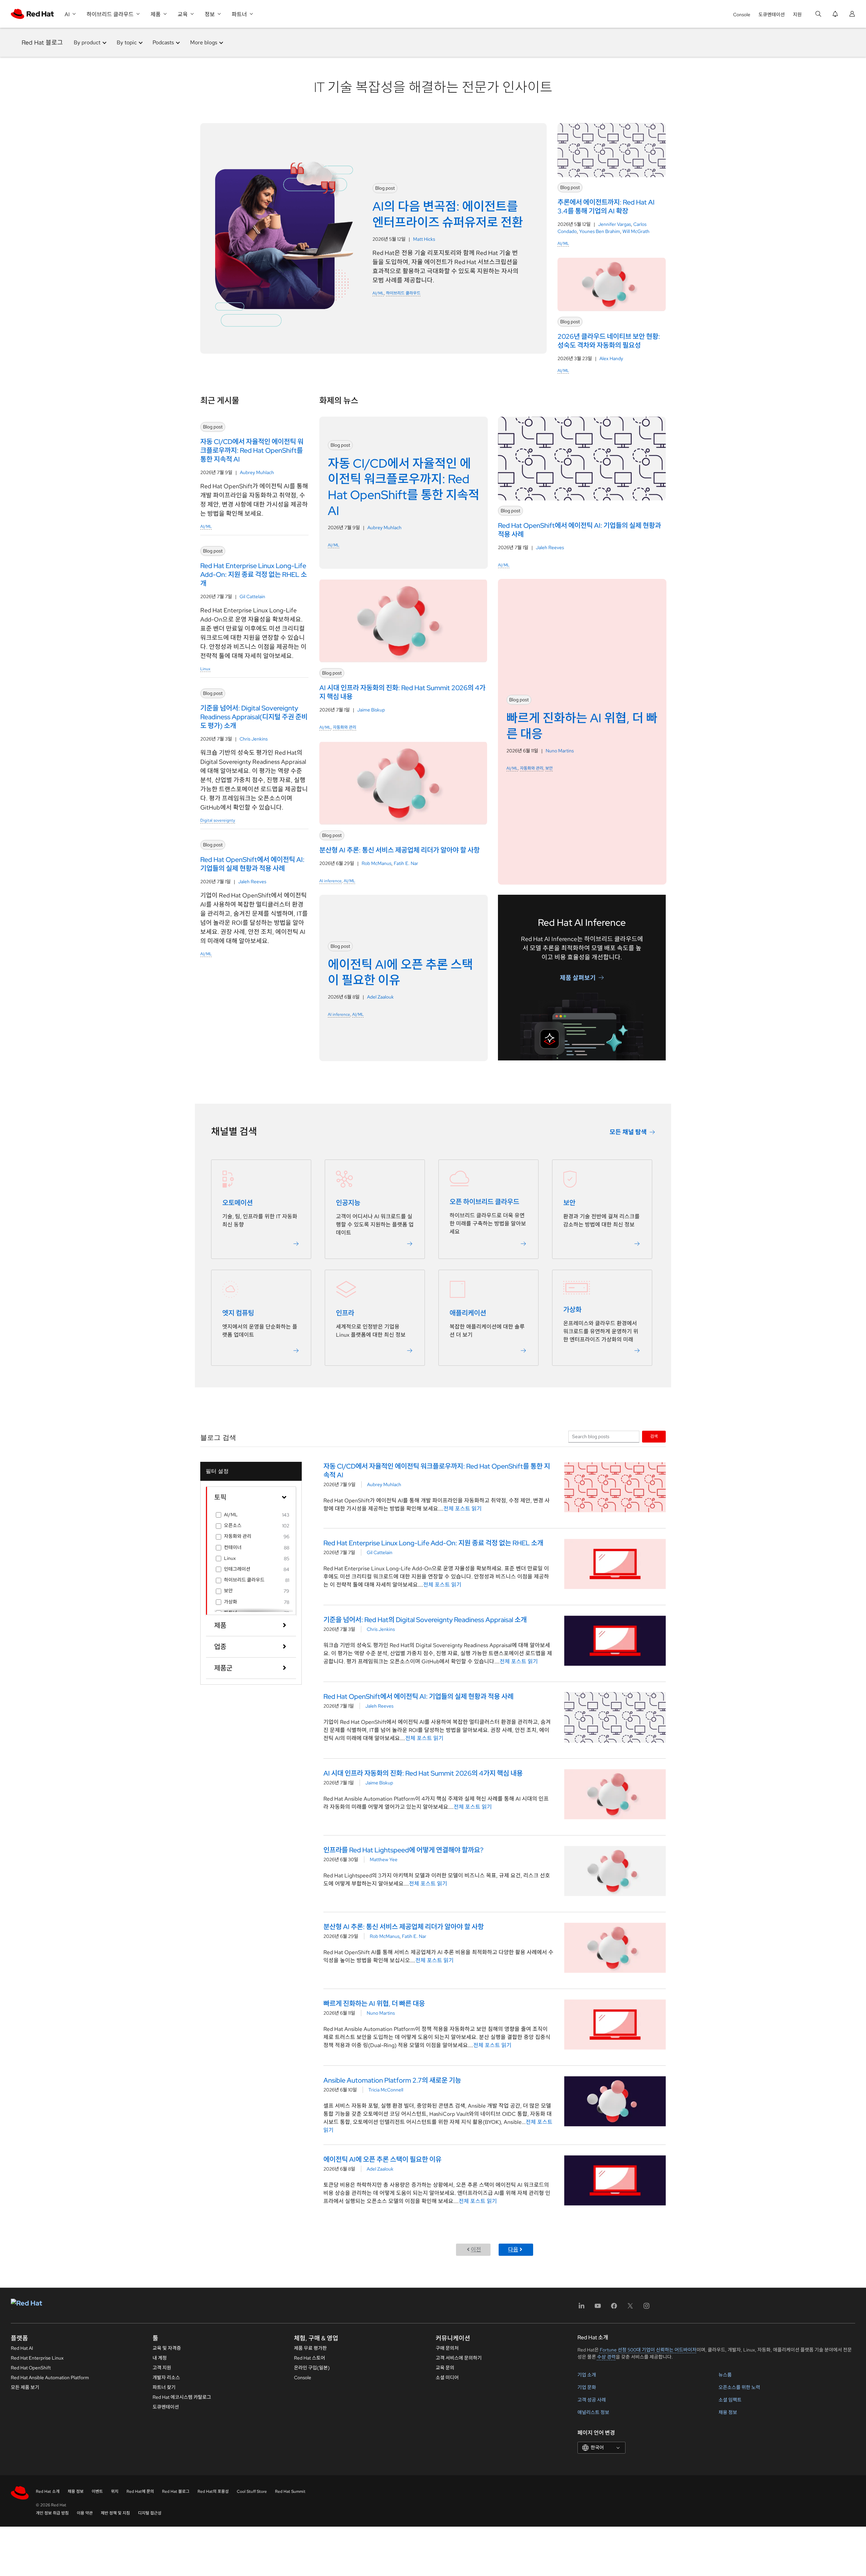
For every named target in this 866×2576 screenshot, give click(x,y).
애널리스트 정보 (593, 2412)
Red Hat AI (22, 2348)
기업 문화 (587, 2387)
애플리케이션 (468, 1313)
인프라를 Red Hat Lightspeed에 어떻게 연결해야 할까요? (403, 1850)
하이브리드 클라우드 (403, 293)
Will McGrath (636, 231)
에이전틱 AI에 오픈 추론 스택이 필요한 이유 (382, 2159)
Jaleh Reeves (252, 882)
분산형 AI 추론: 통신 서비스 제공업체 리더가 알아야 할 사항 (404, 1927)
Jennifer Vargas (614, 224)
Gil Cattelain (252, 596)
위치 (115, 2491)
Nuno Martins (560, 751)
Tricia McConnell (386, 2090)
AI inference (331, 881)
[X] (630, 2308)
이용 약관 (85, 2513)
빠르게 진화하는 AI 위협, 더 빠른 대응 (374, 2004)
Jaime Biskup (371, 710)
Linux (205, 669)
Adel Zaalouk (380, 997)
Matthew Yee (384, 1859)
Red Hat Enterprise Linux (37, 2358)
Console (742, 15)
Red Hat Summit (290, 2491)
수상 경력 (606, 2357)
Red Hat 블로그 (42, 42)
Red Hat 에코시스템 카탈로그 (182, 2397)
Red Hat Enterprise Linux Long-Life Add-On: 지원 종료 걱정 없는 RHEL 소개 (433, 1543)
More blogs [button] (204, 42)
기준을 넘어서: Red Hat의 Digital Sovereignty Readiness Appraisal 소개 (425, 1620)
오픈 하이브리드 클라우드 (484, 1202)
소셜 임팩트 (730, 2400)
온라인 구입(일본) (312, 2368)
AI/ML (378, 293)
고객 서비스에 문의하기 (459, 2358)
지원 (797, 15)
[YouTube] (598, 2308)
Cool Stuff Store (252, 2491)
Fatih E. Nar (406, 863)
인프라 (345, 1313)
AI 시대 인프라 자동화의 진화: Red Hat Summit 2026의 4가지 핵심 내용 (423, 1773)
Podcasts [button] (163, 42)
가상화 (572, 1310)
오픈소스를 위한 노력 (739, 2387)
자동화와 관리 (345, 727)
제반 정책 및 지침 (115, 2513)
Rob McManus (377, 863)
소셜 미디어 (447, 2378)
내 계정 (160, 2358)
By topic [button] (127, 42)
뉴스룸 (725, 2375)
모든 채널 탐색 (628, 1132)
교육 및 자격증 (167, 2348)
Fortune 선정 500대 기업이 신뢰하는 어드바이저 (648, 2350)
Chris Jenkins (254, 739)
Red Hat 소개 (48, 2491)
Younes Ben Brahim (600, 231)
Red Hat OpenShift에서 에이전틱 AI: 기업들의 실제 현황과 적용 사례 (418, 1696)
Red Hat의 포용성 (213, 2491)
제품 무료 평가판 (310, 2348)
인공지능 (348, 1203)
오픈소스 (233, 1525)
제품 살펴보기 (578, 977)
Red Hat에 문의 (140, 2491)
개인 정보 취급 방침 (52, 2513)
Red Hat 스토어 (310, 2358)
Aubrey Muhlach (257, 472)
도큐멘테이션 (772, 15)
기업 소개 (587, 2375)
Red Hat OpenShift (31, 2368)
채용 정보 (728, 2412)
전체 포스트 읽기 (463, 1509)
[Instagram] (646, 2308)
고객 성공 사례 (592, 2400)
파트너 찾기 (164, 2387)
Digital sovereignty (218, 820)
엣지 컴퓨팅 (238, 1313)
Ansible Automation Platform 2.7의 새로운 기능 (392, 2080)
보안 (549, 768)
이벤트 (97, 2491)
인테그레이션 (237, 1569)
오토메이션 (237, 1203)
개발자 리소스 (166, 2378)
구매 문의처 (447, 2348)
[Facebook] (614, 2308)
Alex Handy (611, 358)
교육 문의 (445, 2368)
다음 (513, 2250)
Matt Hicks (424, 239)
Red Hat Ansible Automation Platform (50, 2378)
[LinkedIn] (582, 2308)
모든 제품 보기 (25, 2387)
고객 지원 (162, 2368)
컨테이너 (233, 1547)
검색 (654, 1436)
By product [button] (87, 42)
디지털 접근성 (150, 2513)
